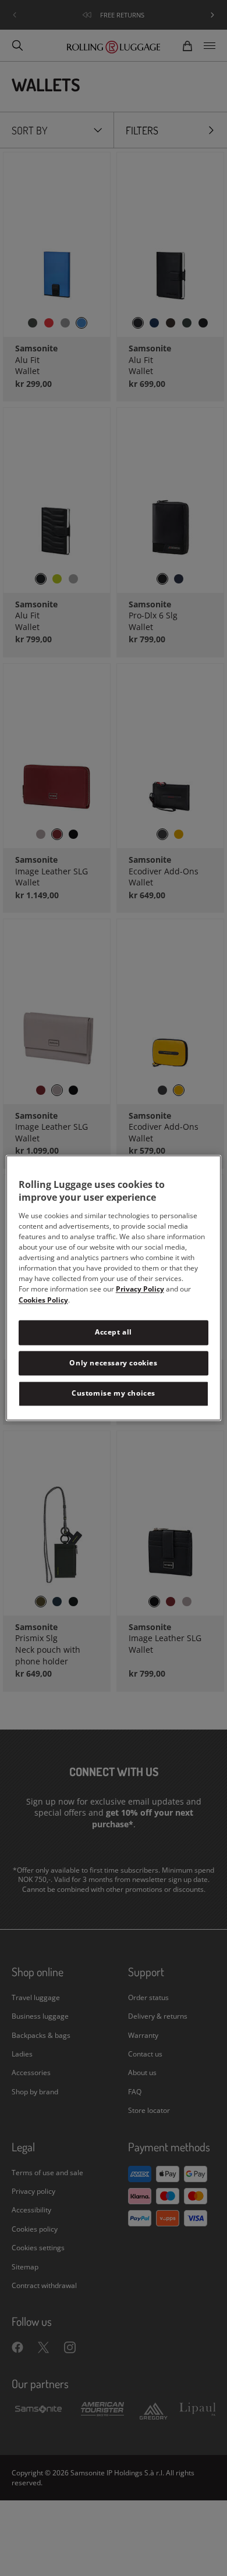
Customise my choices (114, 1394)
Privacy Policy (140, 1289)
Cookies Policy (43, 1300)
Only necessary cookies (113, 1363)
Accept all (114, 1332)
